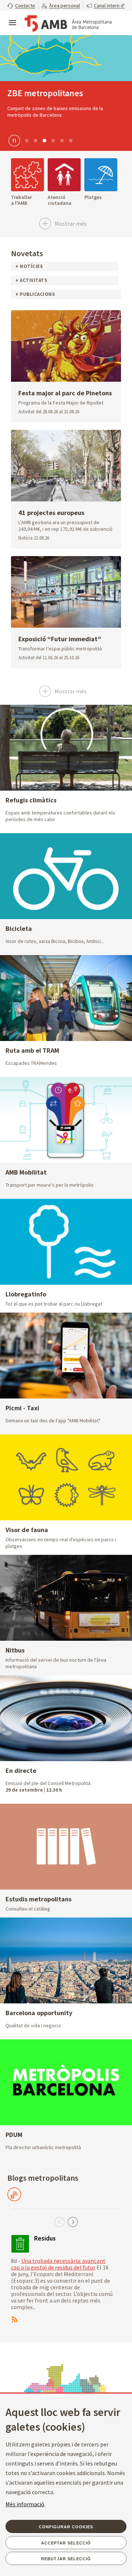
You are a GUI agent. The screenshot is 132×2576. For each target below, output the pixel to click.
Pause (13, 140)
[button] (21, 5)
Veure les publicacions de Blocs (14, 2194)
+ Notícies (29, 266)
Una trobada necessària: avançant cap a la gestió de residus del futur (58, 2264)
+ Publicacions (35, 294)
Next (73, 2222)
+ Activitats (31, 280)
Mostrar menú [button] (12, 17)
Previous (59, 2222)
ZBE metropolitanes (45, 93)
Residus (45, 2238)
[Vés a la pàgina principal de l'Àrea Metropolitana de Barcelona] (68, 23)
